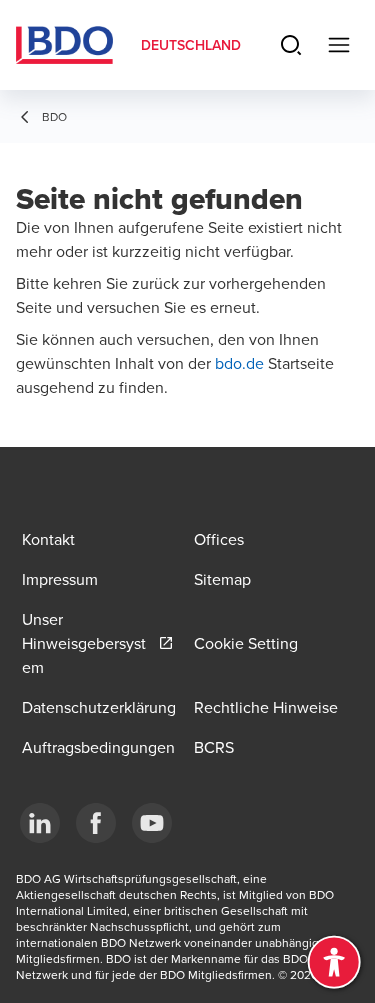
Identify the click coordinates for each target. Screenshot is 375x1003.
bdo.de (241, 363)
